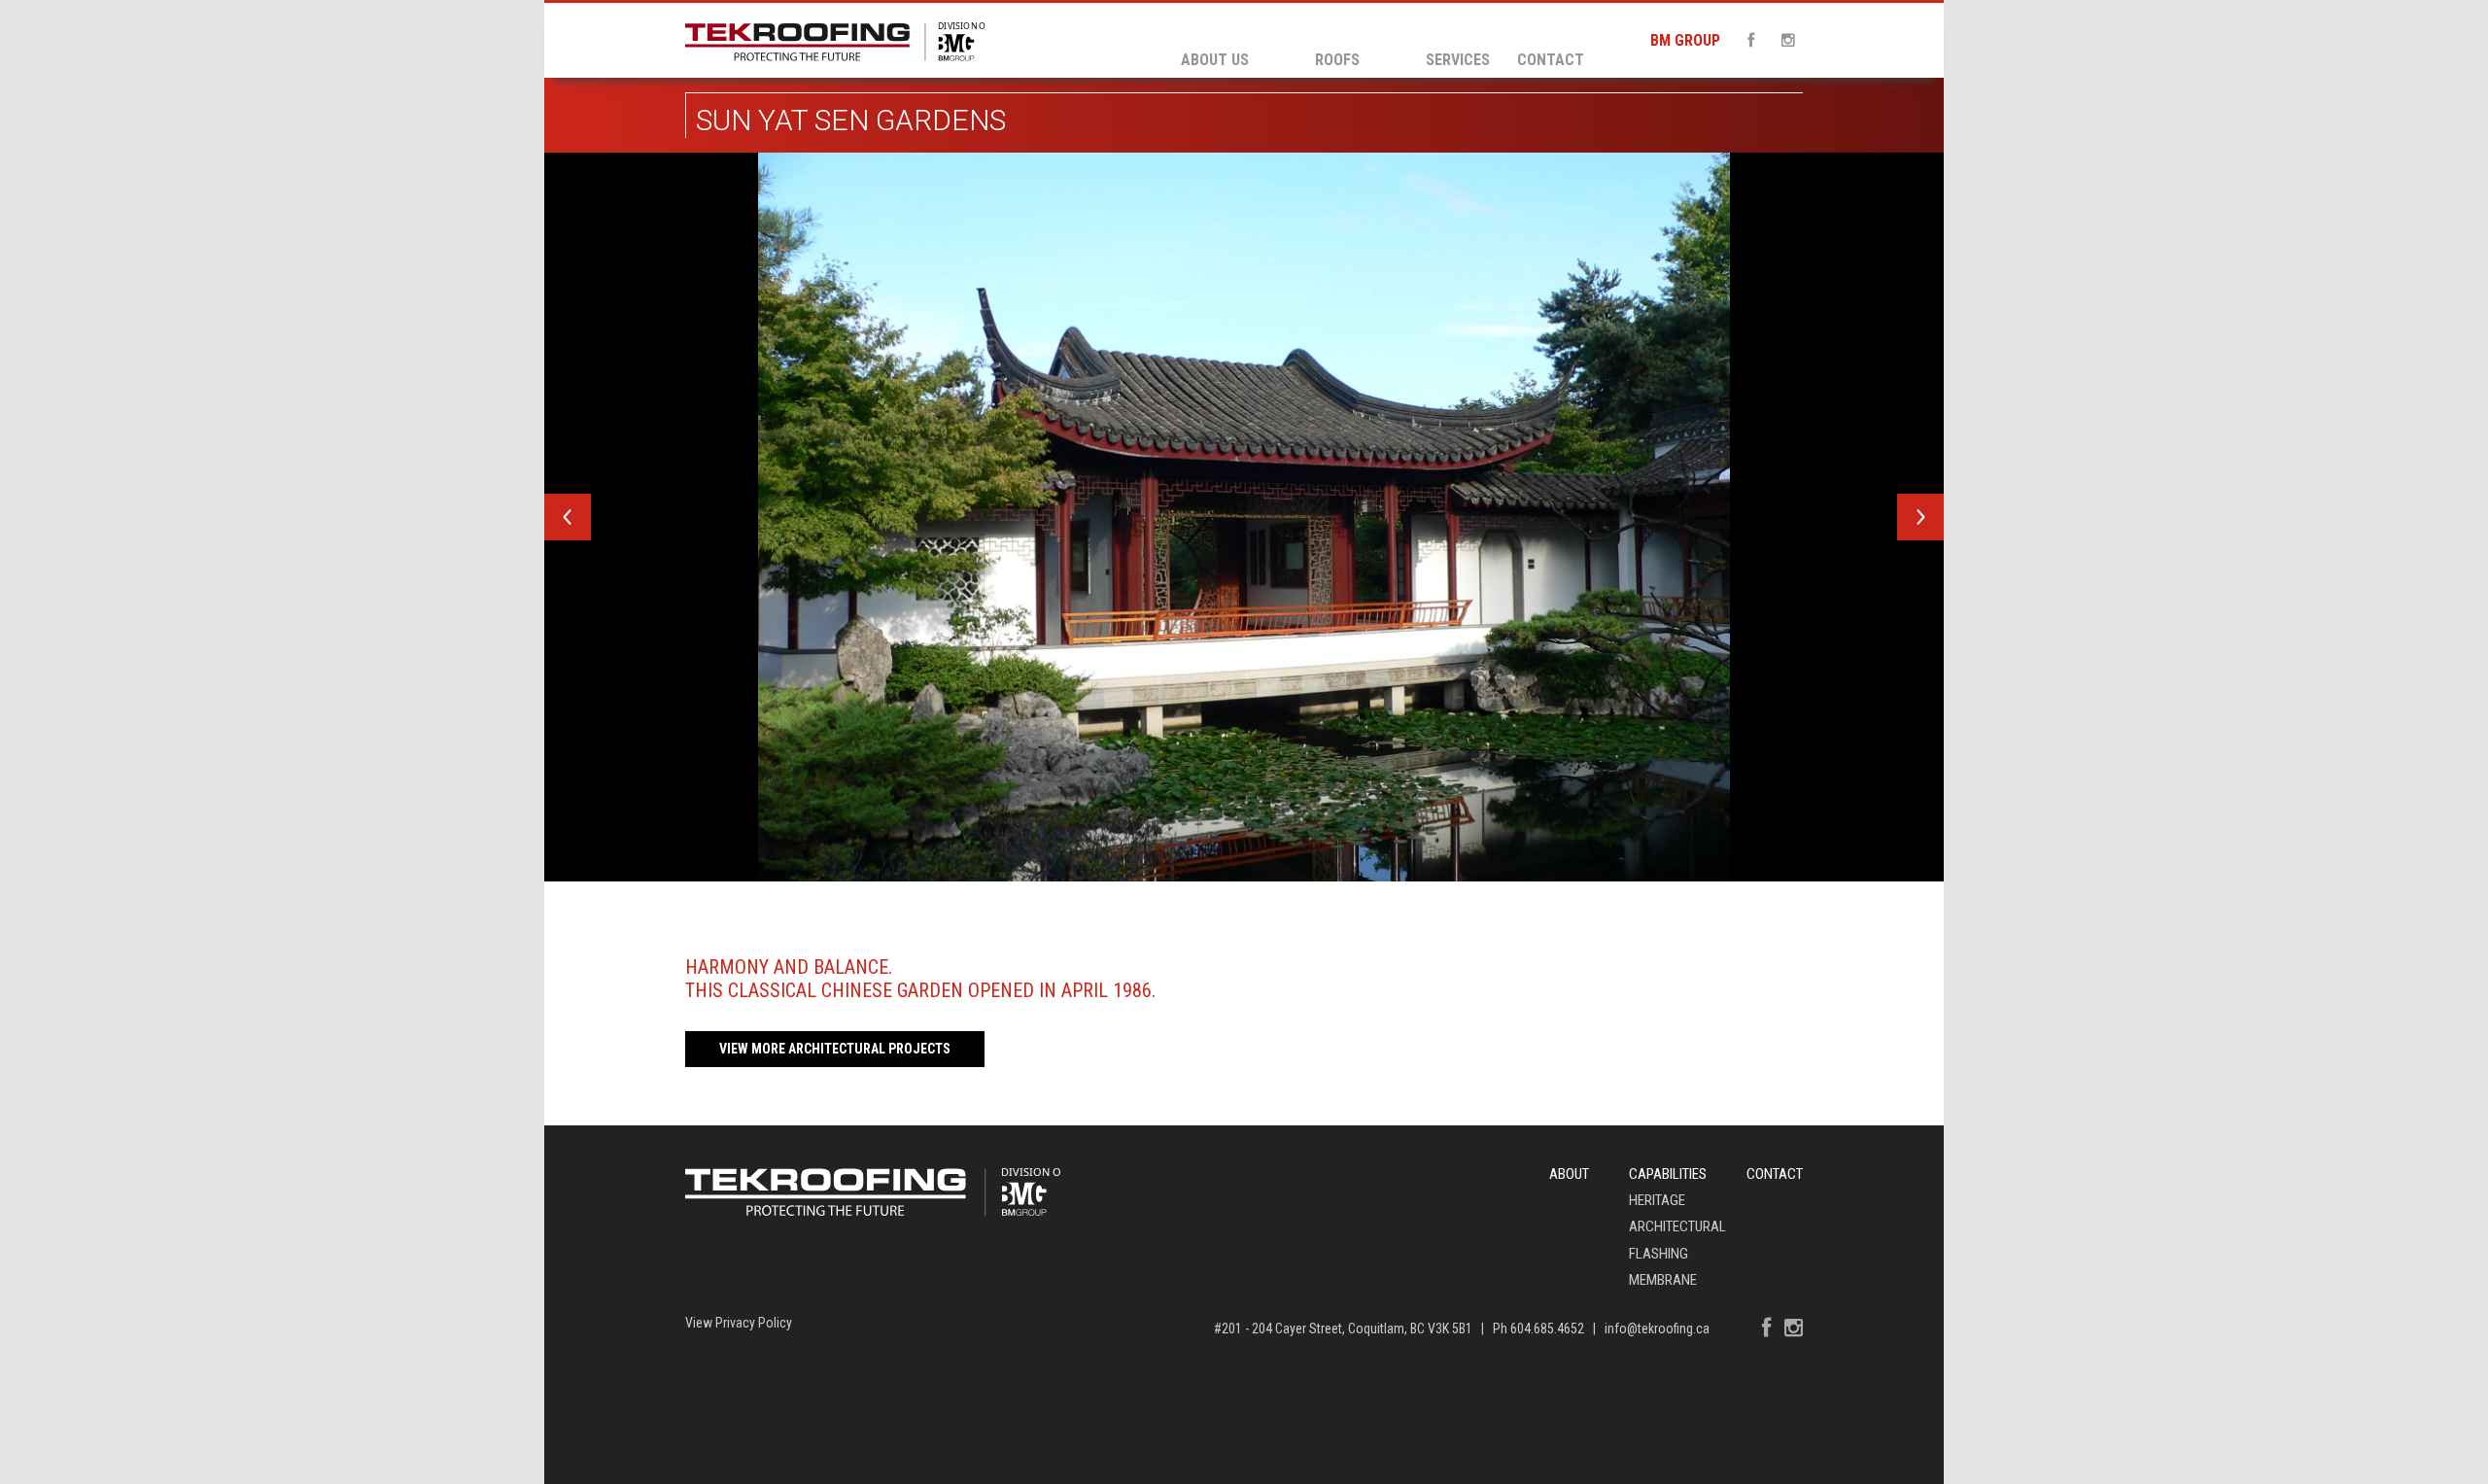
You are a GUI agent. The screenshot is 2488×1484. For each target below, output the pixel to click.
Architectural (1677, 1226)
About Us (1215, 60)
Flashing (1659, 1254)
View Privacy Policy (739, 1323)
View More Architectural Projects (835, 1049)
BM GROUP (1685, 40)
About (1569, 1174)
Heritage (1657, 1200)
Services (1458, 60)
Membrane (1663, 1280)
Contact (1551, 60)
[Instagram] (1782, 40)
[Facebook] (1745, 40)
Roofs (1337, 60)
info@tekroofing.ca (1657, 1329)
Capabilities (1668, 1174)
